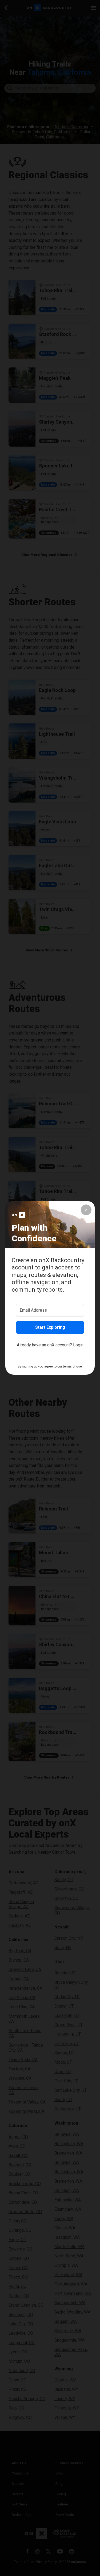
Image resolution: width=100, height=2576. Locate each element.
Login (78, 1345)
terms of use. (73, 1366)
